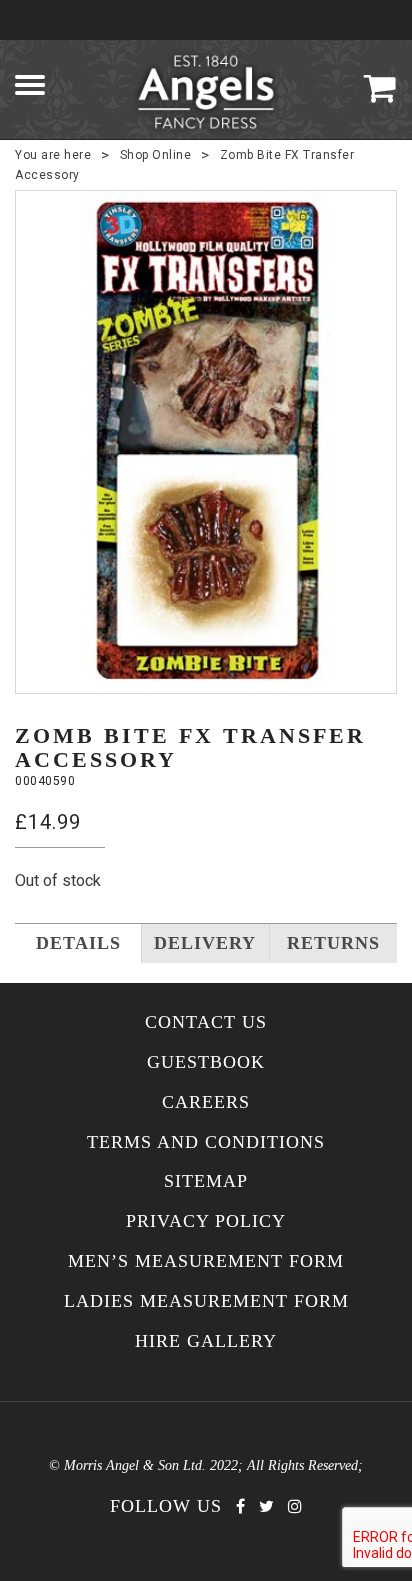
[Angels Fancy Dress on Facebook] (240, 1506)
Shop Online (156, 155)
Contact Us (206, 1022)
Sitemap (206, 1181)
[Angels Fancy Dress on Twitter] (266, 1506)
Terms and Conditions (206, 1142)
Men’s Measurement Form (206, 1261)
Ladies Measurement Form (206, 1301)
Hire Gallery (206, 1341)
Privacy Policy (206, 1221)
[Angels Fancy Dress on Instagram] (295, 1506)
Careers (206, 1102)
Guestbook (206, 1062)
